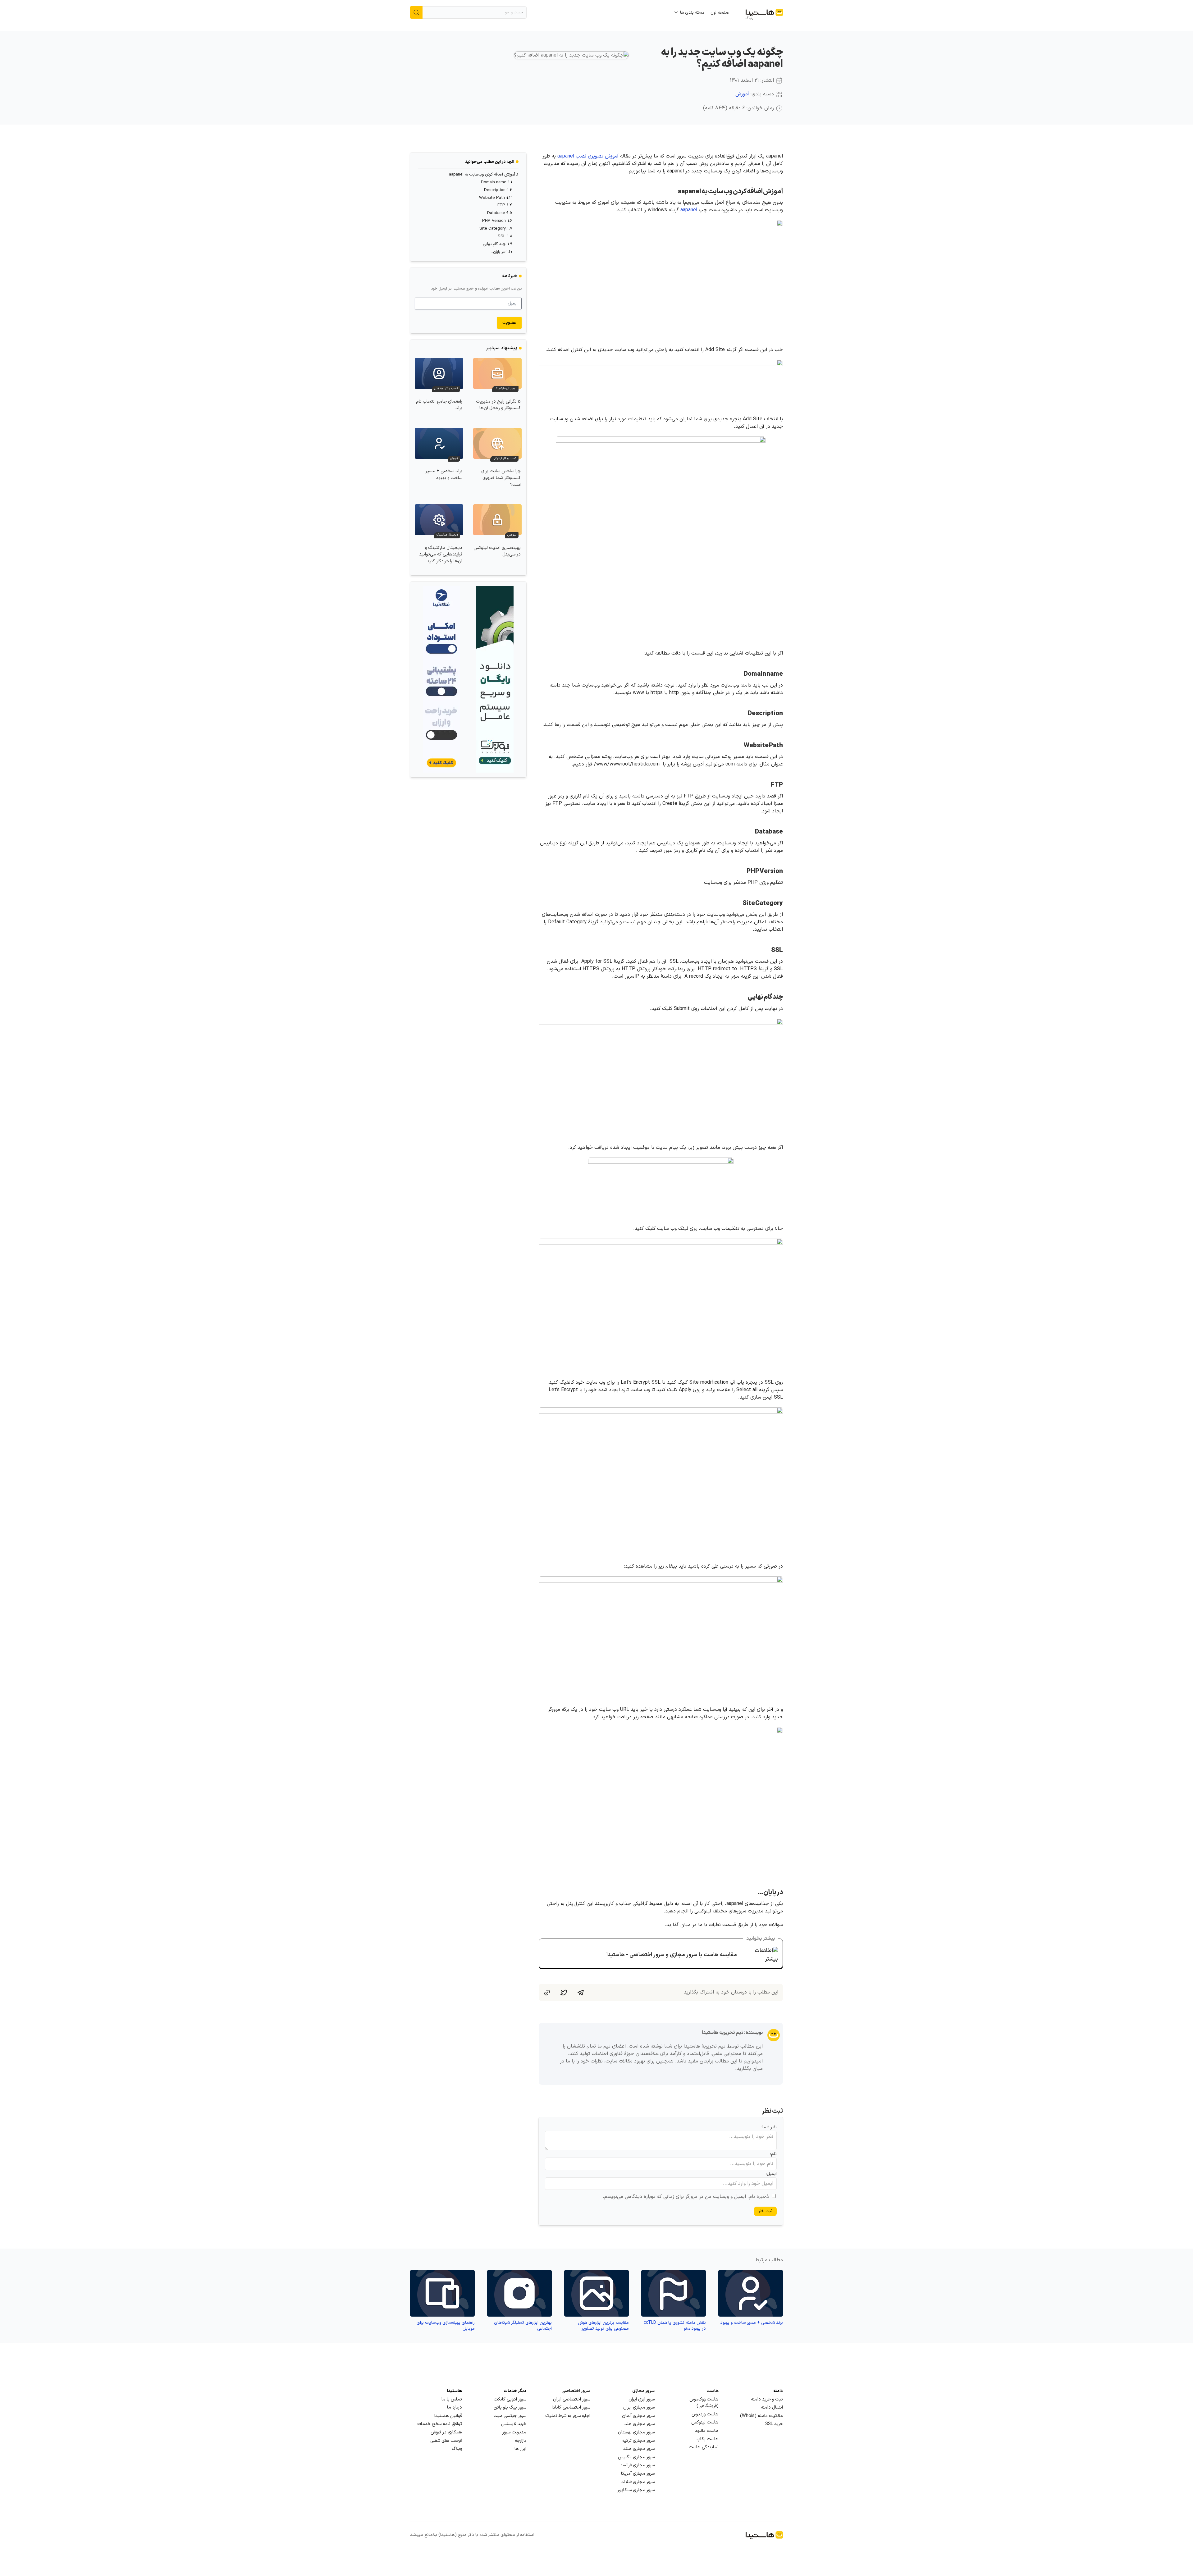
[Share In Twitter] (564, 1992)
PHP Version (494, 221)
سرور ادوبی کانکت (510, 2399)
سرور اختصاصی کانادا (571, 2407)
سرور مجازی (643, 2391)
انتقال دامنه (772, 2407)
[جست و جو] (416, 12)
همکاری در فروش (446, 2432)
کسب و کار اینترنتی (446, 389)
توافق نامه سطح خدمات (440, 2424)
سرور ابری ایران (642, 2399)
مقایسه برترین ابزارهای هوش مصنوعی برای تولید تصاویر (603, 2326)
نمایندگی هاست (704, 2447)
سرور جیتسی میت (510, 2416)
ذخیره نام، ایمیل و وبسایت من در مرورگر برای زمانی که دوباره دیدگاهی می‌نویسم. (686, 2197)
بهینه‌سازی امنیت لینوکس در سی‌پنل (497, 551)
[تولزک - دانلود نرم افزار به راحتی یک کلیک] (495, 679)
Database (496, 213)
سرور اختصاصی (576, 2391)
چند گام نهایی (494, 244)
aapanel (689, 210)
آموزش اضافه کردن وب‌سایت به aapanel (482, 175)
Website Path (492, 198)
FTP (501, 205)
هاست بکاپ (708, 2439)
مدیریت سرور (514, 2432)
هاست (713, 2391)
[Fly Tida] (441, 679)
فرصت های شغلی (446, 2441)
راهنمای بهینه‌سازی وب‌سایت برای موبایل (446, 2326)
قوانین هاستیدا (448, 2416)
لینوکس (512, 535)
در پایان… (497, 252)
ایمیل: (771, 2174)
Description (495, 190)
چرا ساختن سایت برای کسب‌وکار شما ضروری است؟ (501, 478)
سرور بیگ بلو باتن (510, 2407)
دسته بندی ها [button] (692, 13)
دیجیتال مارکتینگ (505, 389)
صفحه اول (720, 13)
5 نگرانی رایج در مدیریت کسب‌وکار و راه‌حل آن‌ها (498, 405)
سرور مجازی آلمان (638, 2416)
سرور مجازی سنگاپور (636, 2490)
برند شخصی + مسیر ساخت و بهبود (444, 475)
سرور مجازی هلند (639, 2449)
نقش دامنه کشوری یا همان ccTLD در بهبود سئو (675, 2326)
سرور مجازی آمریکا (638, 2474)
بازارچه (521, 2441)
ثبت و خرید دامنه (767, 2399)
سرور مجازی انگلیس (636, 2457)
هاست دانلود (707, 2431)
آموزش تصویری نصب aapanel (588, 156)
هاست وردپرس (705, 2414)
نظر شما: (769, 2127)
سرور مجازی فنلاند (638, 2482)
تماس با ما (452, 2399)
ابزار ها (520, 2449)
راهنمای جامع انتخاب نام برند (439, 405)
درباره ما (455, 2407)
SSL (502, 236)
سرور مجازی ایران (639, 2407)
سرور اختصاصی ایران (572, 2399)
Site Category (492, 229)
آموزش (742, 94)
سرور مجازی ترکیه (638, 2441)
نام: (773, 2154)
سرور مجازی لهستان (636, 2432)
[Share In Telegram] (581, 1992)
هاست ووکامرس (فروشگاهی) (704, 2403)
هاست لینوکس (705, 2422)
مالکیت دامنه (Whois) (761, 2416)
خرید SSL (774, 2424)
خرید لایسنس (514, 2424)
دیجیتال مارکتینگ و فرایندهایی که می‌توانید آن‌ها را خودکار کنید (441, 555)
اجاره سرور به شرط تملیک (568, 2416)
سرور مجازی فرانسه (638, 2465)
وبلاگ (457, 2449)
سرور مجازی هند (640, 2424)
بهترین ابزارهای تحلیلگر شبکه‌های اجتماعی (523, 2326)
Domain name (494, 182)
